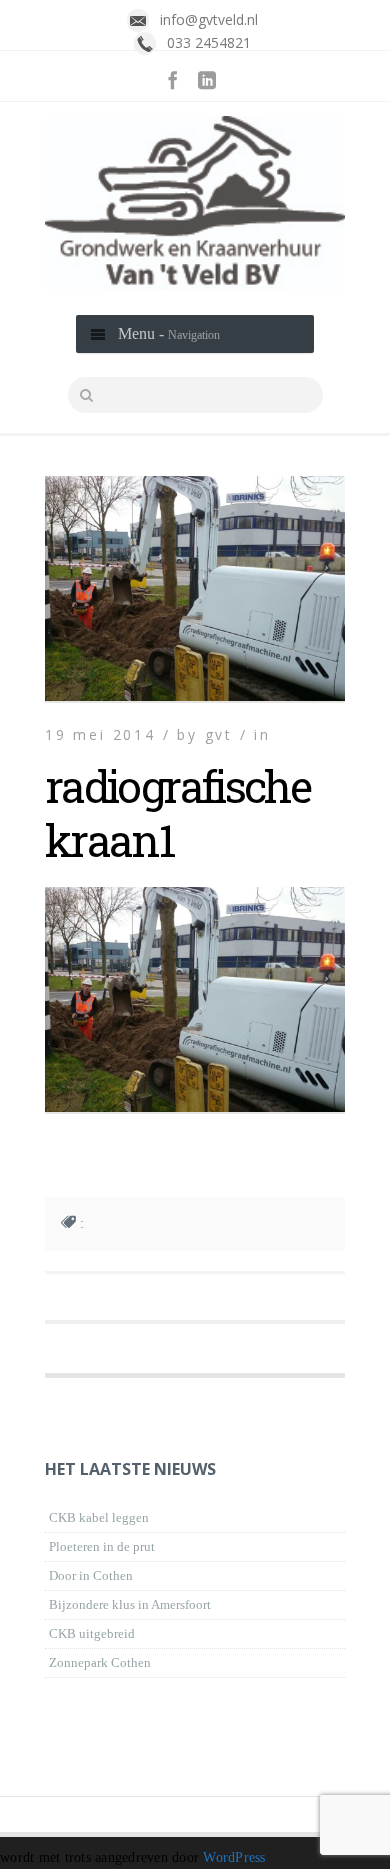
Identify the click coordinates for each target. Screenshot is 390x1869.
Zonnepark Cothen (100, 1662)
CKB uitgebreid (92, 1633)
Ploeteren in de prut (102, 1546)
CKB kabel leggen (99, 1517)
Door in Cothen (91, 1575)
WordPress (234, 1857)
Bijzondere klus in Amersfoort (130, 1604)
